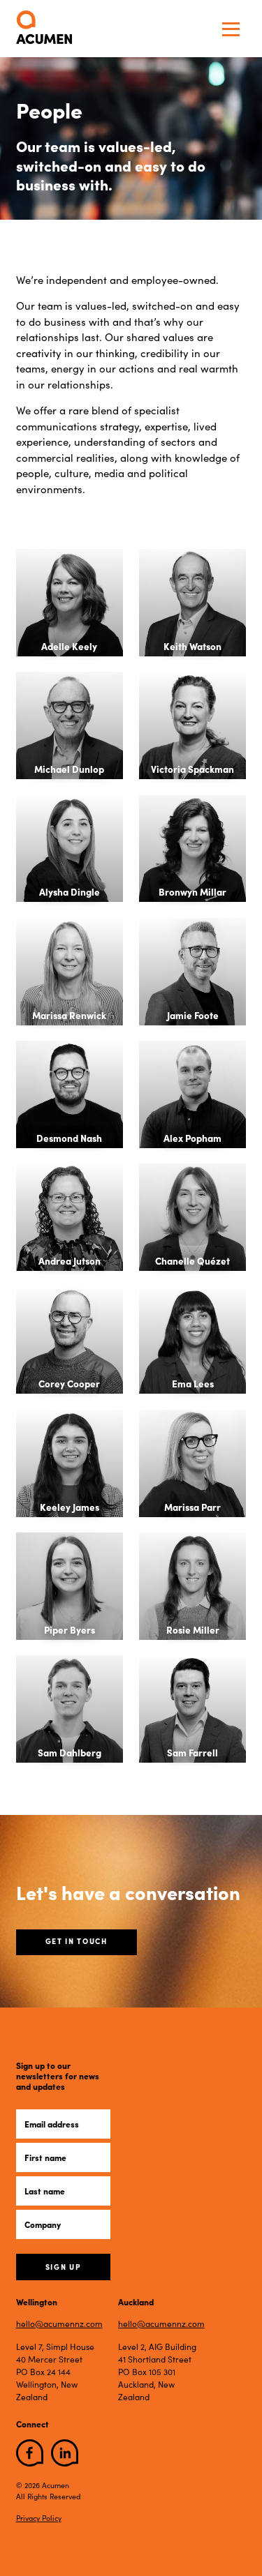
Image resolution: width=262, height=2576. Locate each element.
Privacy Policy (39, 2518)
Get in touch (77, 1941)
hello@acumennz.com (59, 2323)
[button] (231, 29)
